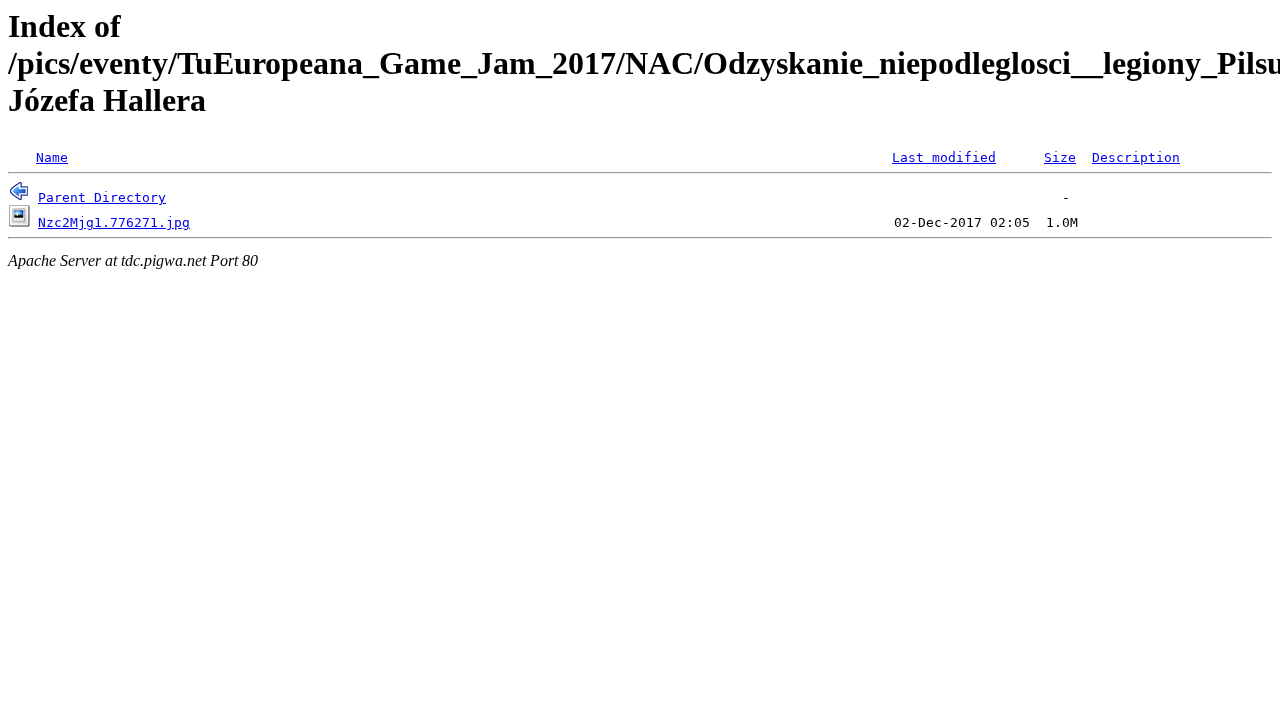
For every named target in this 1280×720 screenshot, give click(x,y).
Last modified (944, 157)
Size (1060, 157)
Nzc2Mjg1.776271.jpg (114, 222)
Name (52, 157)
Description (1136, 157)
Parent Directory (102, 197)
